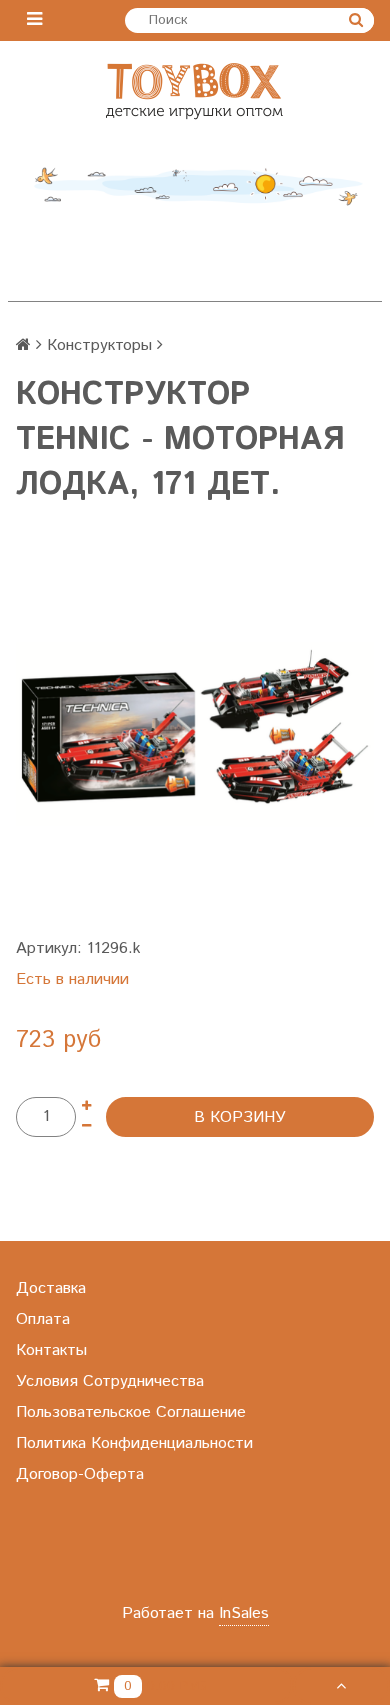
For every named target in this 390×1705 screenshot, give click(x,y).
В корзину (240, 1117)
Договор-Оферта (80, 1474)
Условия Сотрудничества (110, 1381)
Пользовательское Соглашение (131, 1412)
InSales (244, 1613)
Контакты (51, 1350)
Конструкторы (99, 345)
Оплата (43, 1319)
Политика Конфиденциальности (134, 1443)
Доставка (51, 1288)
